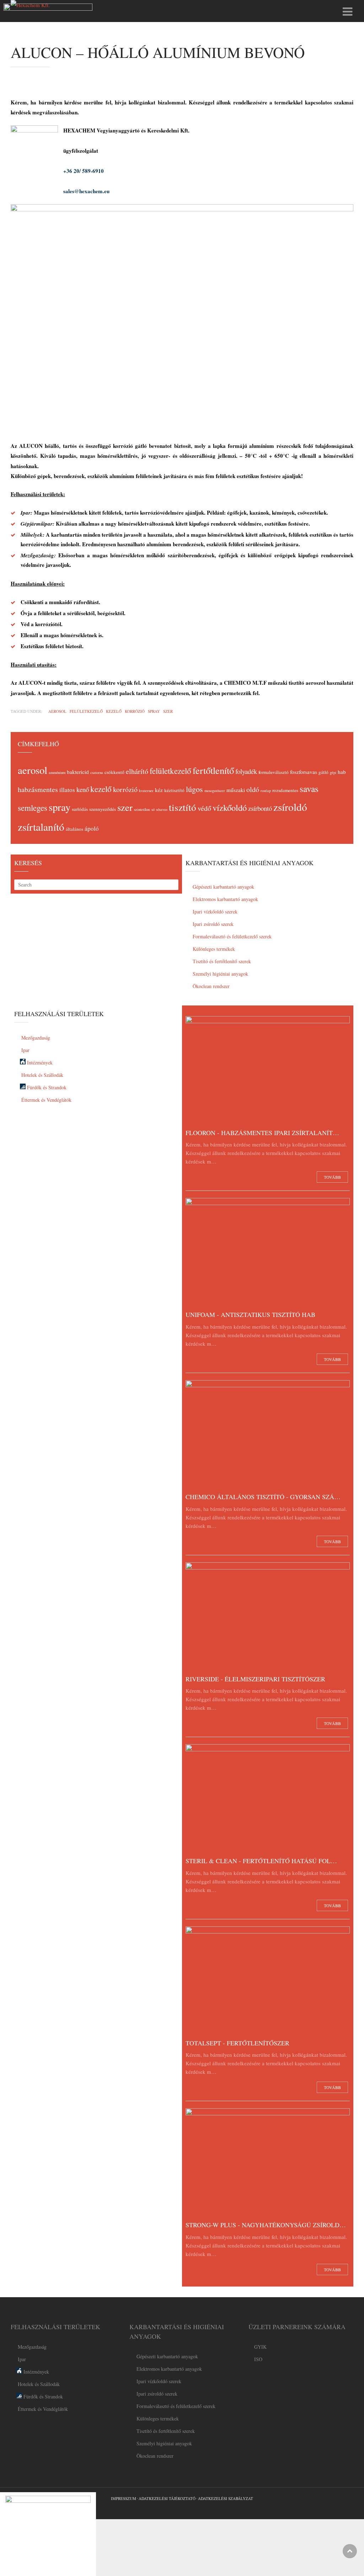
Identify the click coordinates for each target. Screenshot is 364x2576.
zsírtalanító (41, 827)
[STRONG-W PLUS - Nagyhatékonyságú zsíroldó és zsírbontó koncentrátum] (268, 2163)
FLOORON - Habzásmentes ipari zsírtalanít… (262, 1133)
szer (168, 711)
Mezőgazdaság (35, 1038)
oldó (253, 789)
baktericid (78, 772)
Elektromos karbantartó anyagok (225, 899)
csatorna (97, 772)
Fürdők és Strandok (46, 1087)
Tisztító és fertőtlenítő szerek (221, 961)
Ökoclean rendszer (210, 986)
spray (154, 711)
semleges (33, 808)
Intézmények (39, 1062)
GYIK (260, 2347)
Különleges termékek (213, 949)
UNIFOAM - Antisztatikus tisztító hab (250, 1314)
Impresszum (124, 2498)
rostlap (266, 791)
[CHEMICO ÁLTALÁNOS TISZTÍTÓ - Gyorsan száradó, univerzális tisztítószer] (268, 1435)
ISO (258, 2359)
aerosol (57, 711)
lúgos (194, 789)
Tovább (332, 1177)
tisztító (183, 807)
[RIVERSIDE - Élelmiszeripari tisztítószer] (268, 1617)
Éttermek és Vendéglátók (46, 1100)
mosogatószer (215, 791)
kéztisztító (174, 790)
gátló (323, 772)
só (153, 809)
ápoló (92, 828)
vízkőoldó (230, 807)
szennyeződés (103, 809)
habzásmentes (38, 789)
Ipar (25, 1050)
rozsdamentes (285, 790)
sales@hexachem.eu (86, 191)
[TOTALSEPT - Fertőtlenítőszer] (268, 1981)
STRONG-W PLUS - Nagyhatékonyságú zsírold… (266, 2225)
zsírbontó (260, 808)
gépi (333, 772)
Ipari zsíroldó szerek (212, 924)
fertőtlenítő (213, 770)
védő (204, 808)
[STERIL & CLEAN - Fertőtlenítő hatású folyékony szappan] (268, 1799)
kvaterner (146, 791)
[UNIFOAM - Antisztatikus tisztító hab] (268, 1253)
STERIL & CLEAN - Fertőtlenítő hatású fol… (261, 1861)
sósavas (162, 809)
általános (74, 829)
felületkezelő (86, 711)
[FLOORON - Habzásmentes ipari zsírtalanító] (268, 1071)
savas (309, 788)
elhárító (137, 771)
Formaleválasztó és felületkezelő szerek (231, 936)
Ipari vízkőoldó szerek (214, 912)
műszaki (236, 790)
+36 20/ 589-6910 (84, 171)
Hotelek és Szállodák (42, 1075)
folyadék (246, 771)
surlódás (80, 809)
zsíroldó (290, 807)
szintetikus (142, 809)
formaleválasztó (274, 772)
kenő (83, 789)
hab (342, 772)
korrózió (135, 711)
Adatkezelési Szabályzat (226, 2498)
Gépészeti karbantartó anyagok (223, 887)
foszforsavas (304, 772)
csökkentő (114, 772)
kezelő (114, 711)
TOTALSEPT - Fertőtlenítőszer (237, 2043)
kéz (159, 790)
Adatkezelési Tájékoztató (167, 2498)
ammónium (57, 772)
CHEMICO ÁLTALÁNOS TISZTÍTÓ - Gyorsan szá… (263, 1497)
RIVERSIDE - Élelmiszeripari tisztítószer (255, 1679)
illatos (67, 790)
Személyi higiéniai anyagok (220, 974)
